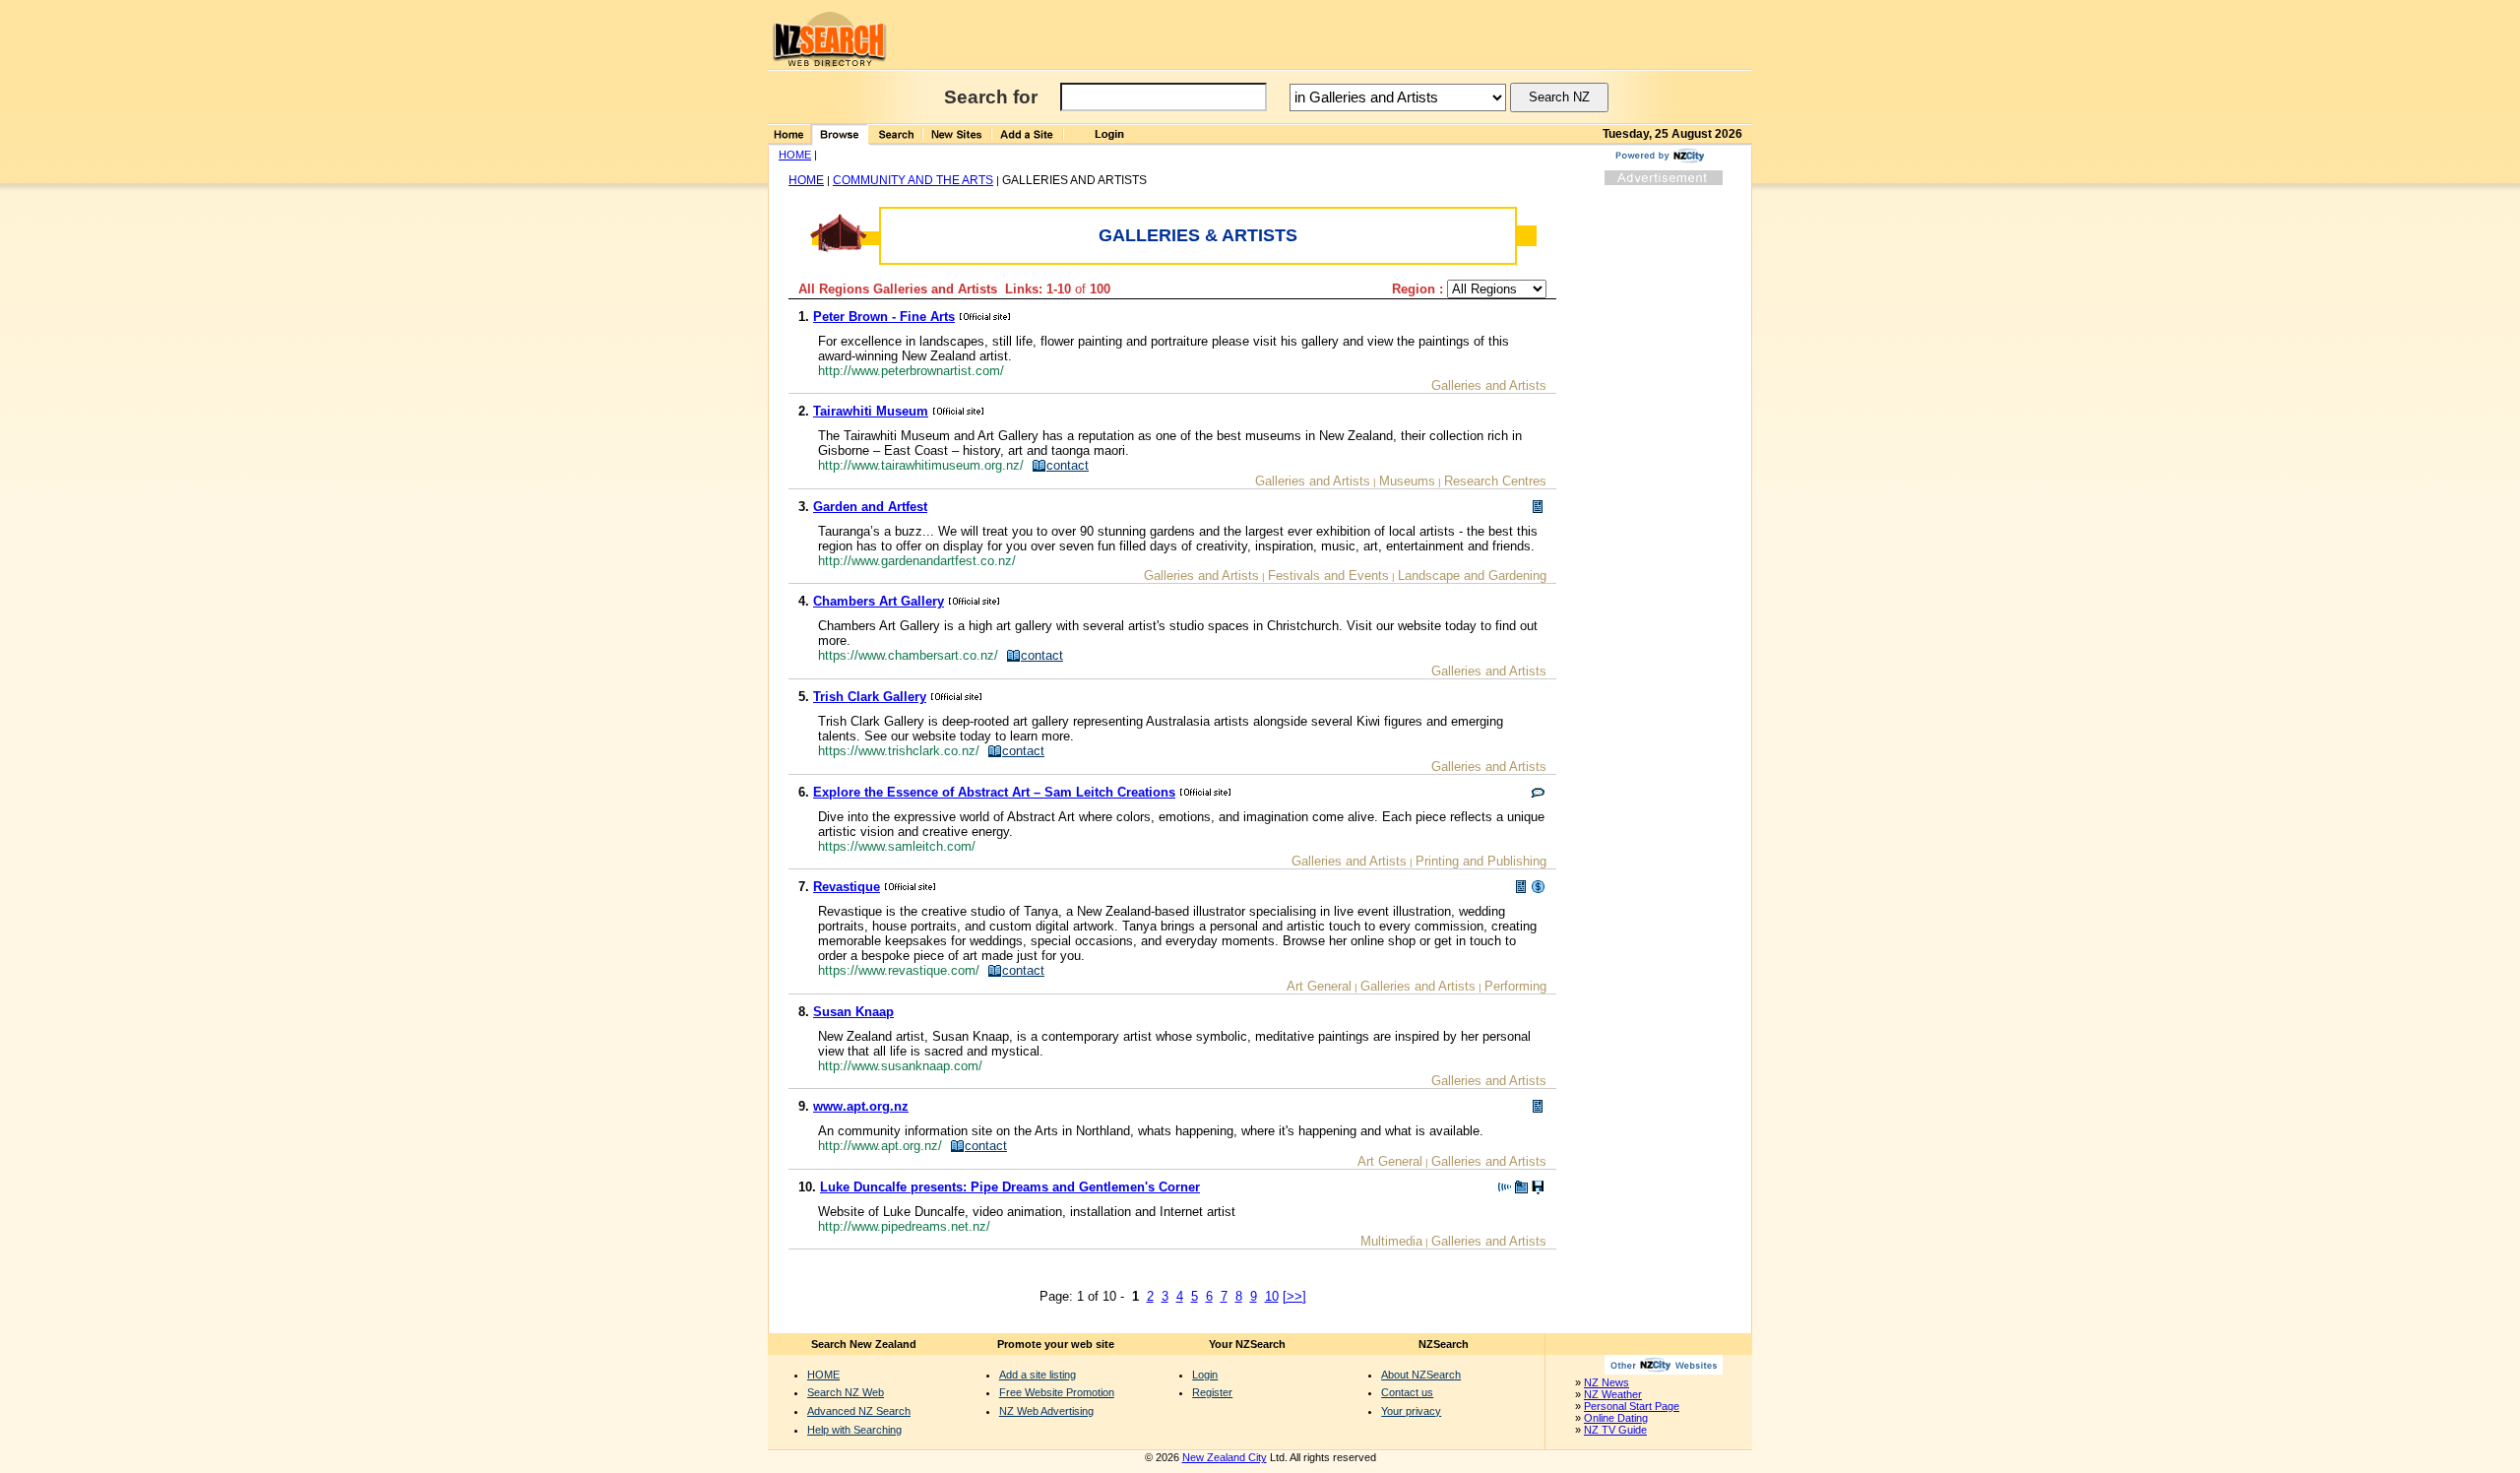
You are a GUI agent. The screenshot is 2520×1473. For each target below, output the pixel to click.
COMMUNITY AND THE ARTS (913, 180)
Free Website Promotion (1057, 1392)
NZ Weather (1613, 1394)
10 (1272, 1296)
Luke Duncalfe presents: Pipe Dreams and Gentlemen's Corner (1010, 1187)
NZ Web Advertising (1046, 1411)
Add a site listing (1038, 1375)
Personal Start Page (1632, 1406)
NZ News (1606, 1382)
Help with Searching (854, 1430)
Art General (1319, 986)
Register (1212, 1392)
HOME (795, 155)
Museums (1407, 481)
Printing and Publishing (1481, 861)
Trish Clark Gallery (870, 697)
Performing (1515, 986)
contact (1068, 465)
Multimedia (1391, 1241)
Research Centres (1495, 481)
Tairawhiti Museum (871, 411)
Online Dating (1616, 1418)
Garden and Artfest (870, 507)
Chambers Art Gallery (879, 601)
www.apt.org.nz (861, 1106)
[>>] (1294, 1296)
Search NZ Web (846, 1392)
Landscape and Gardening (1472, 576)
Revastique (847, 887)
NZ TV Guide (1615, 1430)
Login (1205, 1375)
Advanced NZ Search (859, 1411)
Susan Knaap (853, 1012)
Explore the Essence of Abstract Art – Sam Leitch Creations (994, 792)
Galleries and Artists (1489, 385)
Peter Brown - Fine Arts (884, 317)
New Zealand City (1225, 1457)
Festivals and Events (1328, 576)
